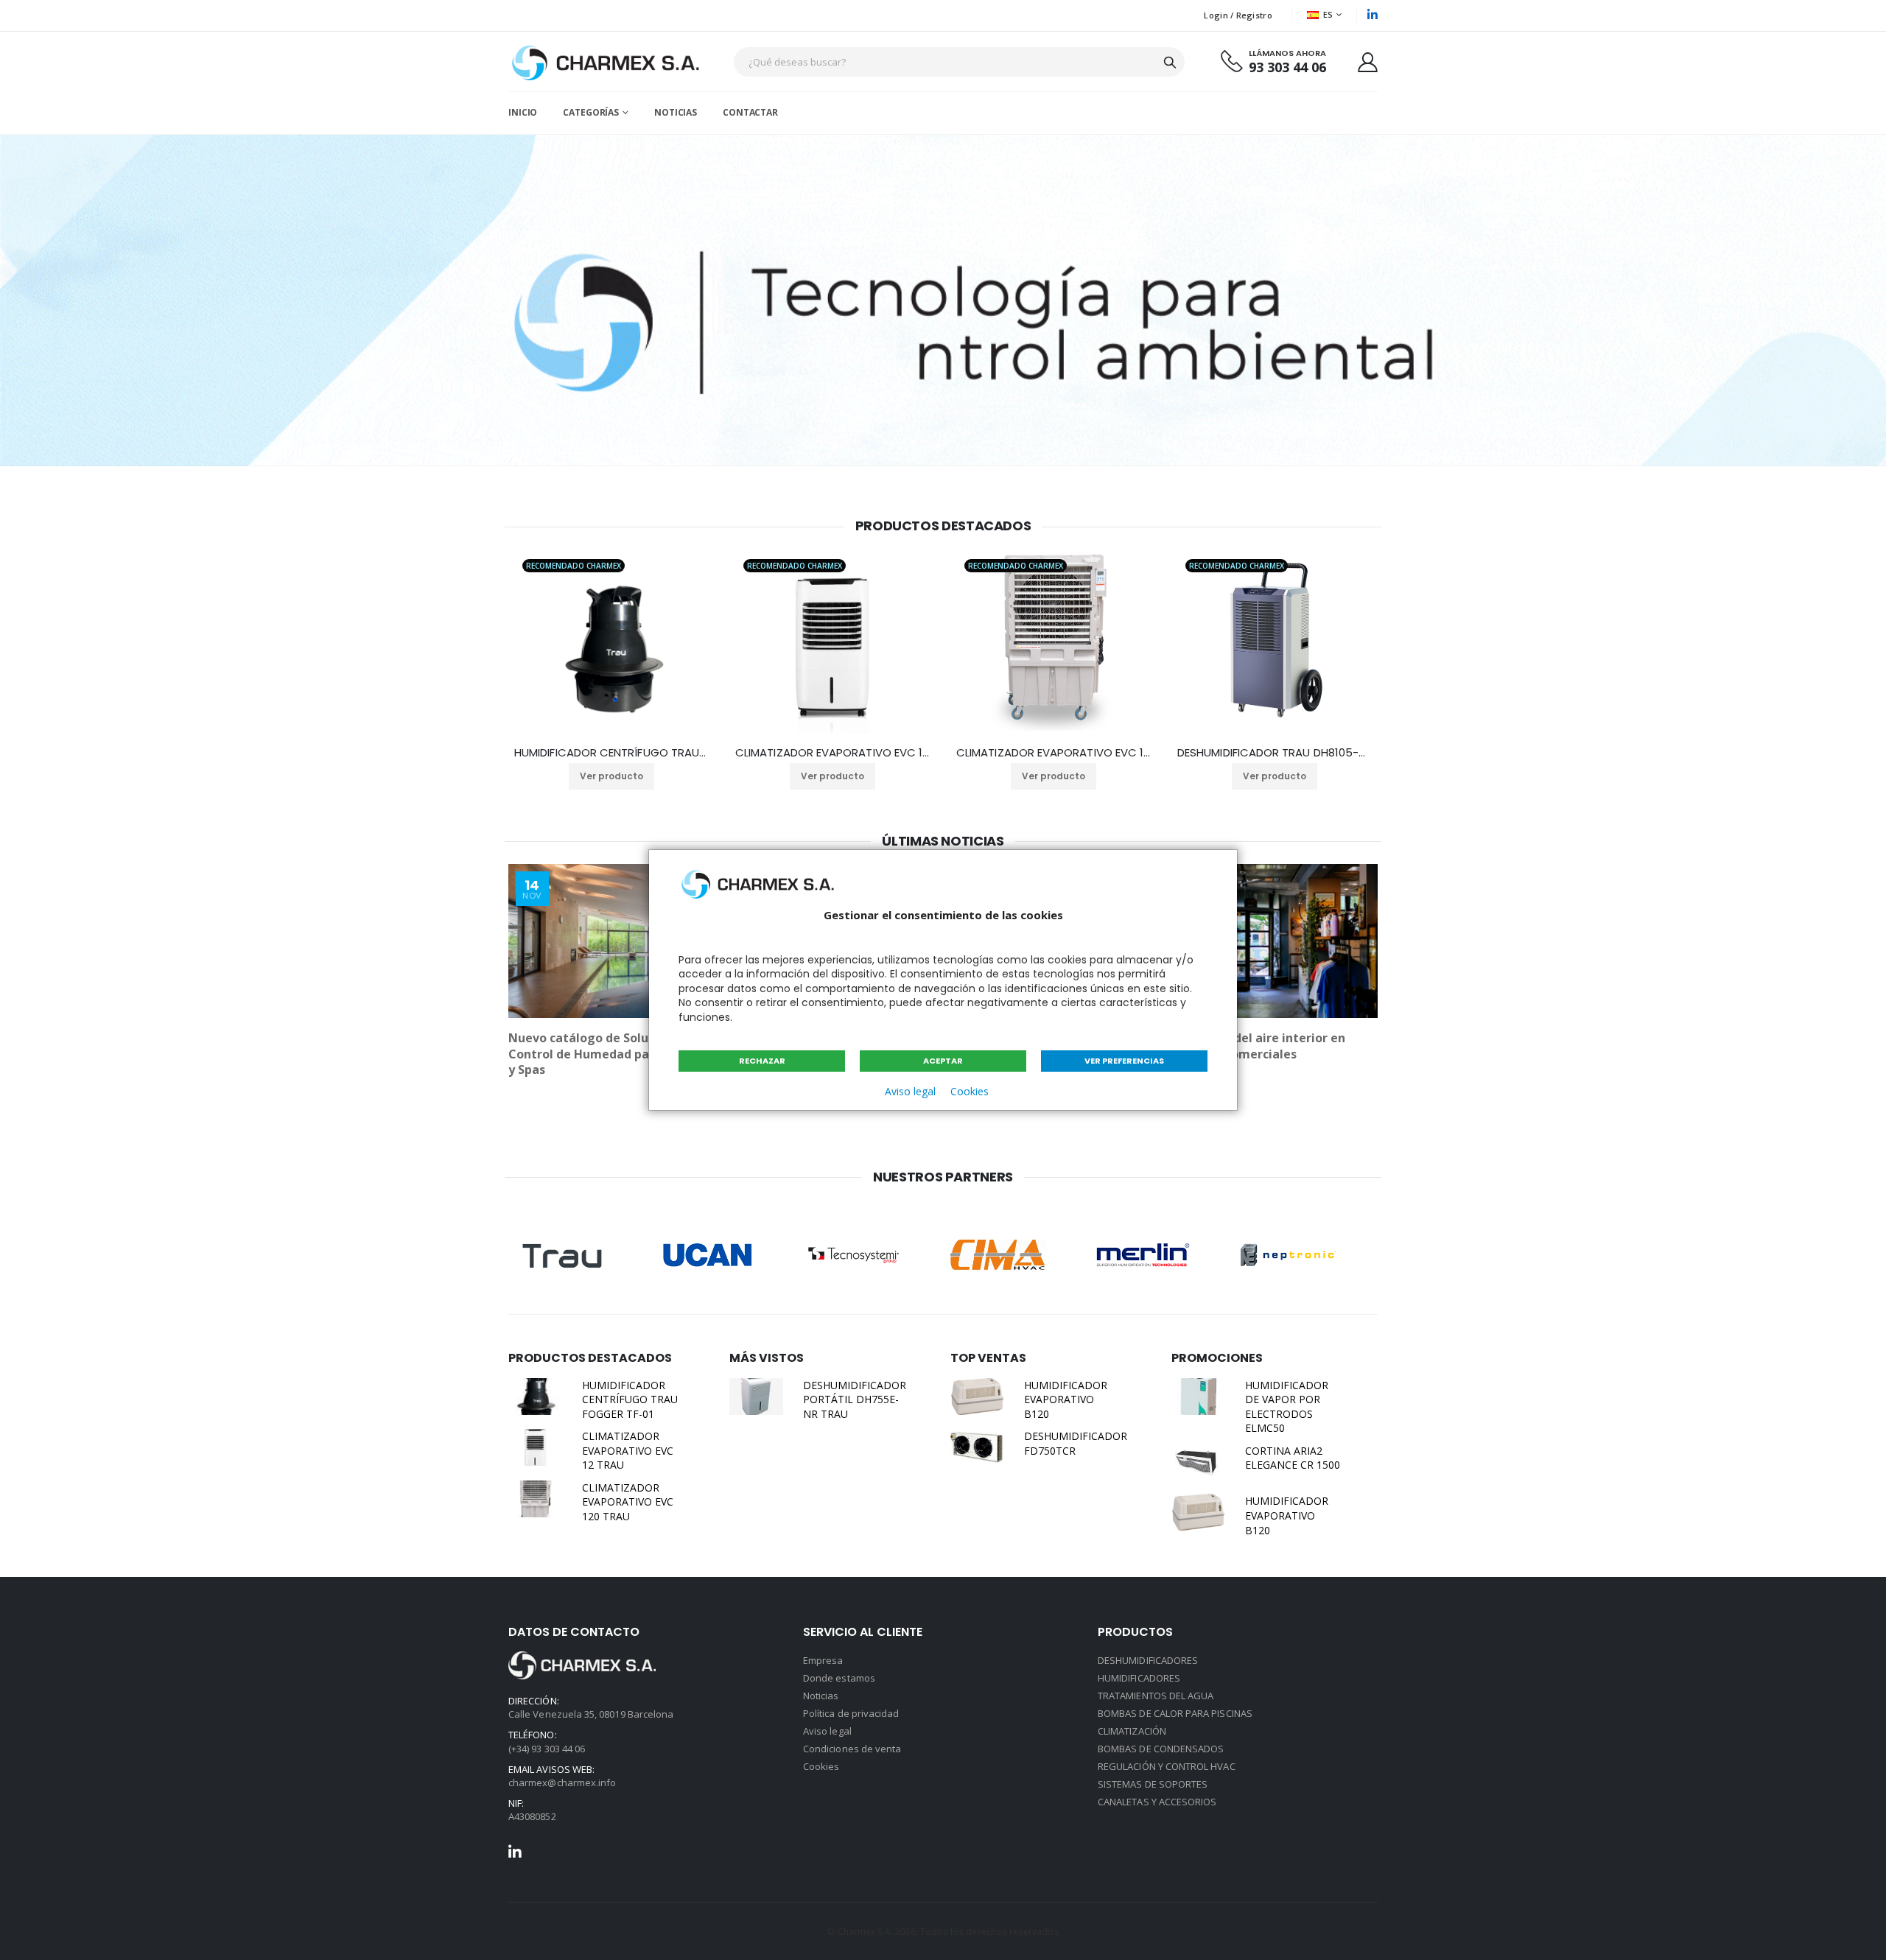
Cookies (970, 1091)
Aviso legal (910, 1091)
